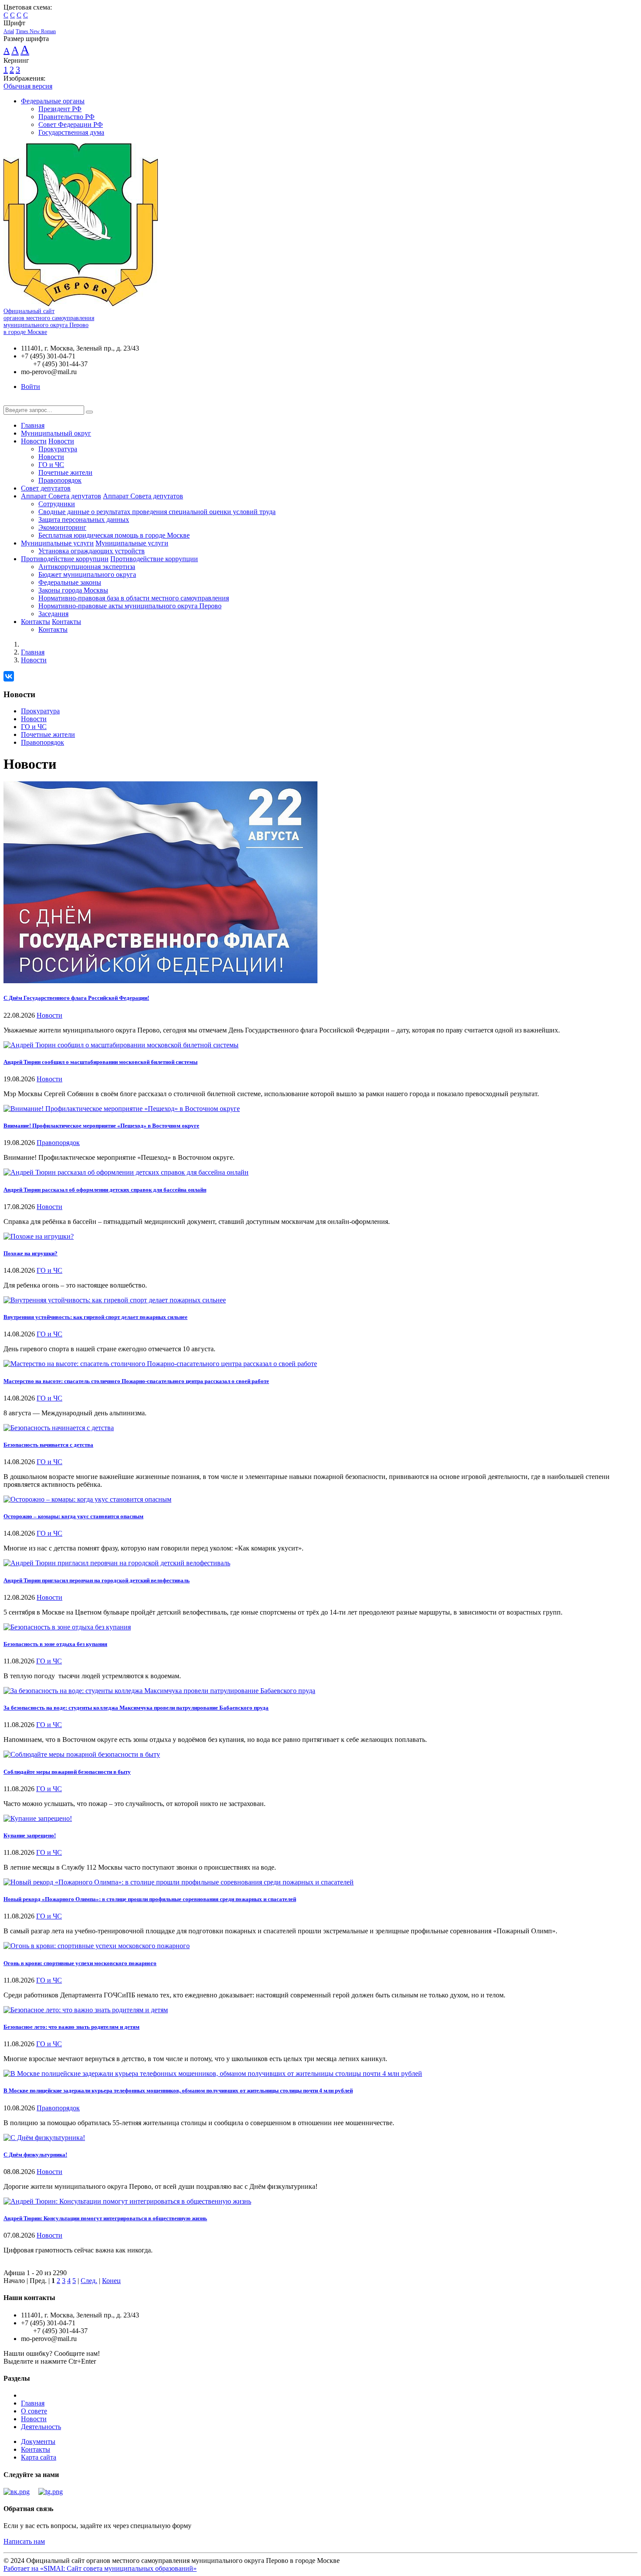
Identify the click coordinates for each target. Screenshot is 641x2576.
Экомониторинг (62, 527)
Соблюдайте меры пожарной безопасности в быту (67, 1772)
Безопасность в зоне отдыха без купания (55, 1644)
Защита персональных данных (84, 520)
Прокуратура (58, 449)
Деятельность (41, 2427)
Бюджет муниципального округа (87, 574)
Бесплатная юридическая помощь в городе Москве (114, 535)
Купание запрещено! (30, 1835)
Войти (31, 387)
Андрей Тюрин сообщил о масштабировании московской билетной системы (101, 1062)
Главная (33, 425)
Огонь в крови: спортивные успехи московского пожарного (80, 1963)
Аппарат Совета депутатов (61, 496)
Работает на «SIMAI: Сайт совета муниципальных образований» (100, 2568)
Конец (111, 2281)
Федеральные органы (53, 101)
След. (89, 2281)
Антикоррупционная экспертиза (87, 567)
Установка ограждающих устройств (92, 551)
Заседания (53, 614)
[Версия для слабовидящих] (10, 401)
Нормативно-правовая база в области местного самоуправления (134, 598)
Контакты (36, 622)
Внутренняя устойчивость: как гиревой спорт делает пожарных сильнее (95, 1317)
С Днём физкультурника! (35, 2155)
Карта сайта (39, 2457)
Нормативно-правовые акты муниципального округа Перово (130, 606)
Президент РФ (60, 109)
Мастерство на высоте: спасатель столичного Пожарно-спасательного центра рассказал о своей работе (136, 1381)
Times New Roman (36, 31)
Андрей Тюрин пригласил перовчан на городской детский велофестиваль (97, 1580)
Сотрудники (57, 504)
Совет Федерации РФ (71, 124)
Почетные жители (65, 472)
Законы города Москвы (73, 590)
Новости (34, 441)
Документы (38, 2441)
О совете (34, 2411)
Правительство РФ (66, 117)
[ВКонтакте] (9, 676)
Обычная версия (28, 86)
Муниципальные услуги (57, 543)
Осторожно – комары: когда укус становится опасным (73, 1516)
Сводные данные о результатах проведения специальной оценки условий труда (157, 512)
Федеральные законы (70, 582)
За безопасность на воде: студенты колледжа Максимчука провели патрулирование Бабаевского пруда (136, 1708)
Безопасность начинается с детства (48, 1445)
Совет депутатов (46, 488)
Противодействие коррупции (65, 559)
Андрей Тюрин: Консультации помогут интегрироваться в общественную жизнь (105, 2218)
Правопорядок (60, 480)
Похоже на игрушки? (31, 1253)
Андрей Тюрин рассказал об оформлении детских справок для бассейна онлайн (105, 1190)
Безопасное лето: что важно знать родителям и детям (72, 2027)
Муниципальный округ (56, 433)
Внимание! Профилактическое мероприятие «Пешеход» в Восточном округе (101, 1126)
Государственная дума (71, 132)
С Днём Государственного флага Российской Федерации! (76, 998)
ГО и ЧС (51, 465)
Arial (9, 31)
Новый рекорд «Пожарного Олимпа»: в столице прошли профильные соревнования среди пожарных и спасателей (150, 1899)
